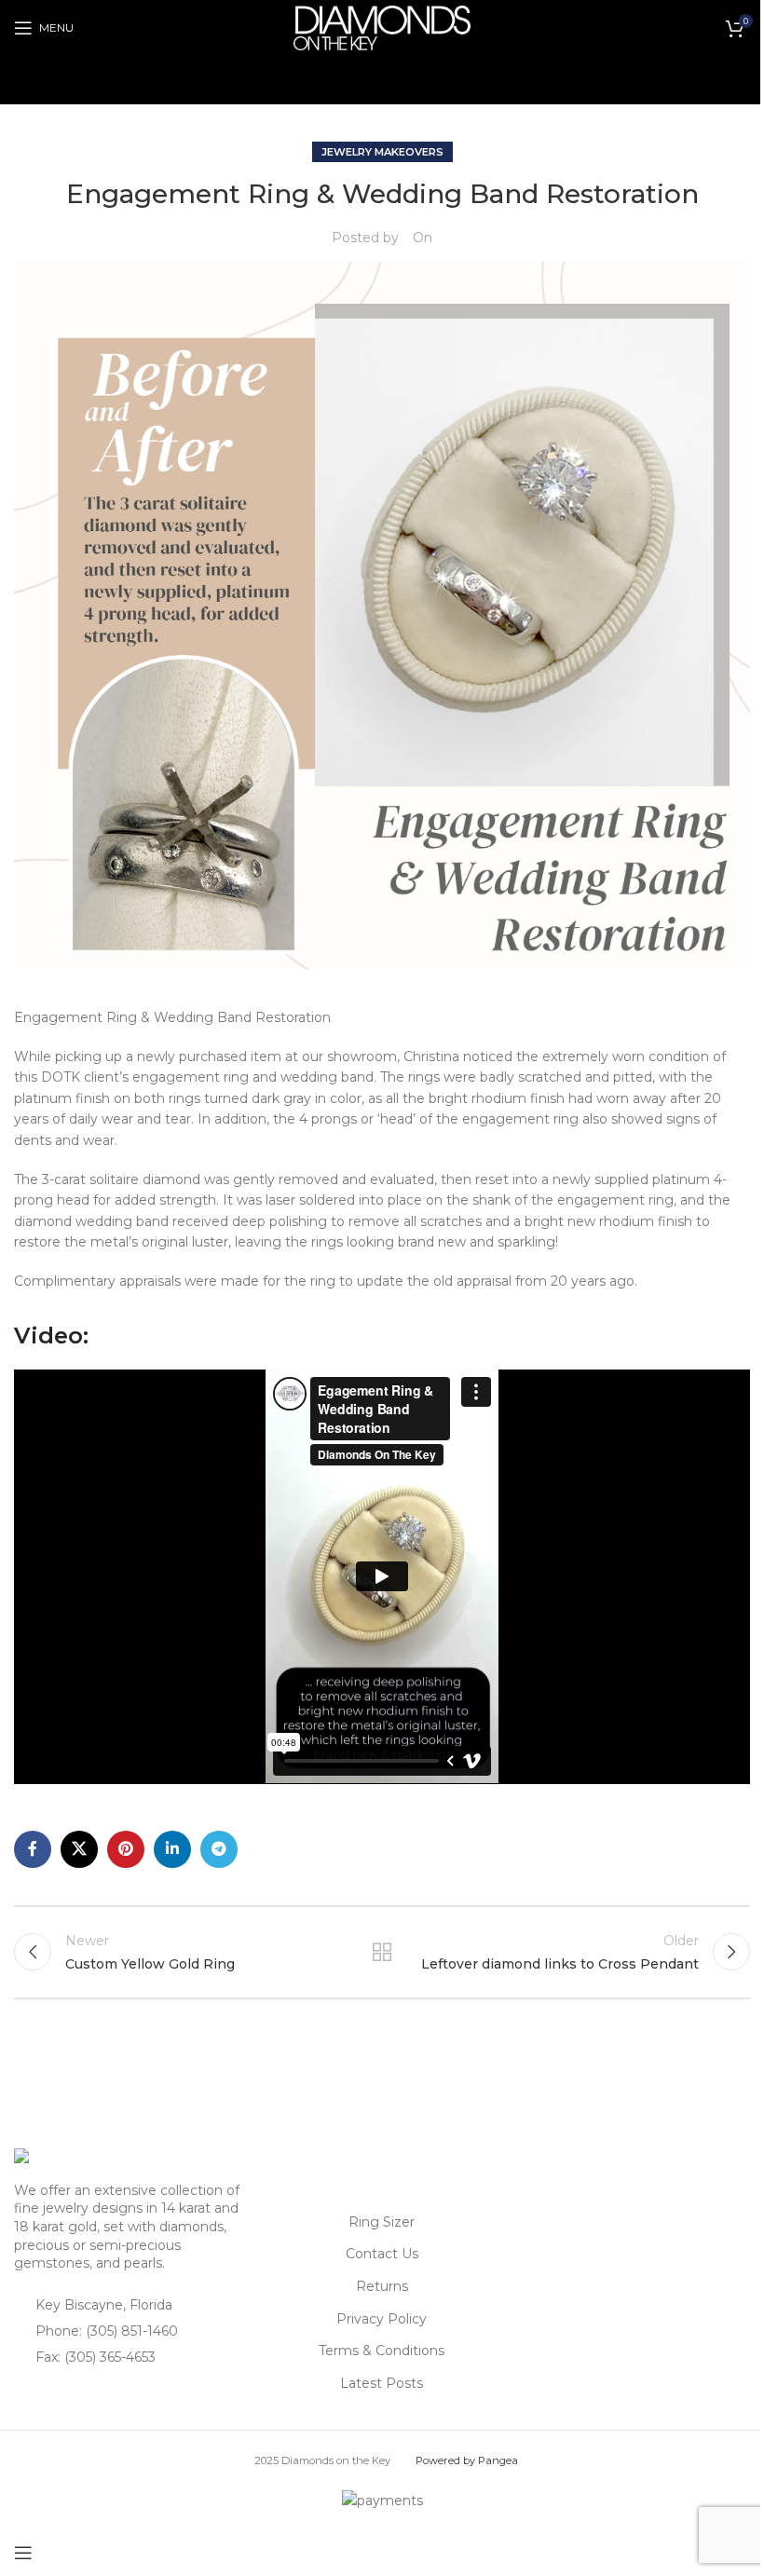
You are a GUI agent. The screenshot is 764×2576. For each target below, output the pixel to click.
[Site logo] (382, 27)
